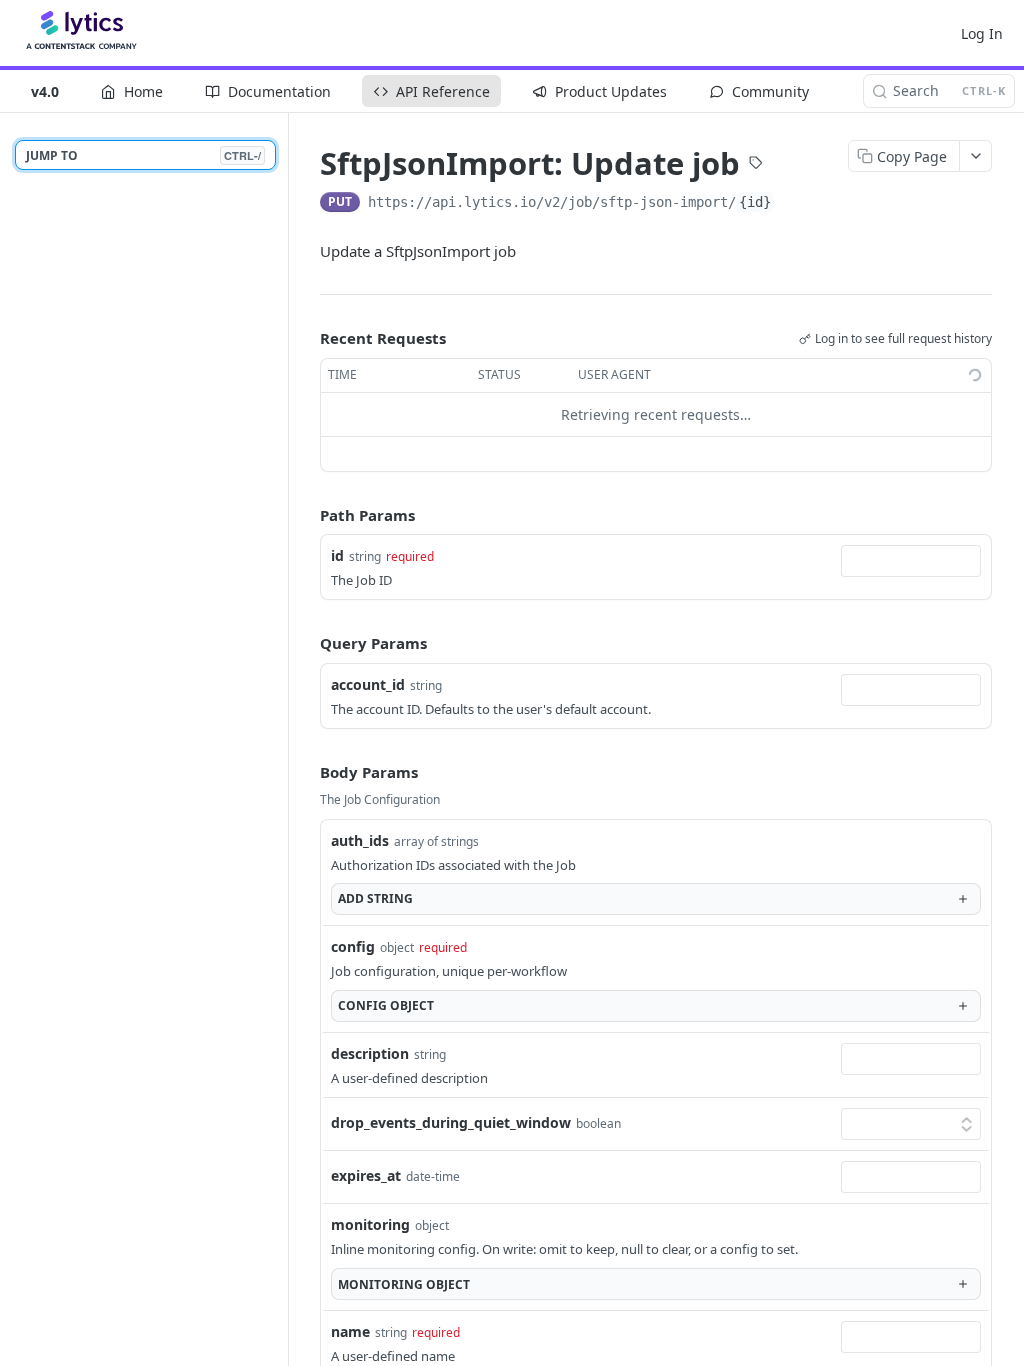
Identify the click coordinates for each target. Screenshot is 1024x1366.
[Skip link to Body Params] (306, 772)
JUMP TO (143, 155)
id (337, 555)
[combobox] (911, 561)
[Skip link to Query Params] (306, 644)
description (370, 1053)
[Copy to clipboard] (794, 204)
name (350, 1331)
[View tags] (756, 165)
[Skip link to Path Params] (306, 515)
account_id (368, 684)
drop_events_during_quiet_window (451, 1122)
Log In (982, 33)
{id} (755, 202)
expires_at (366, 1175)
